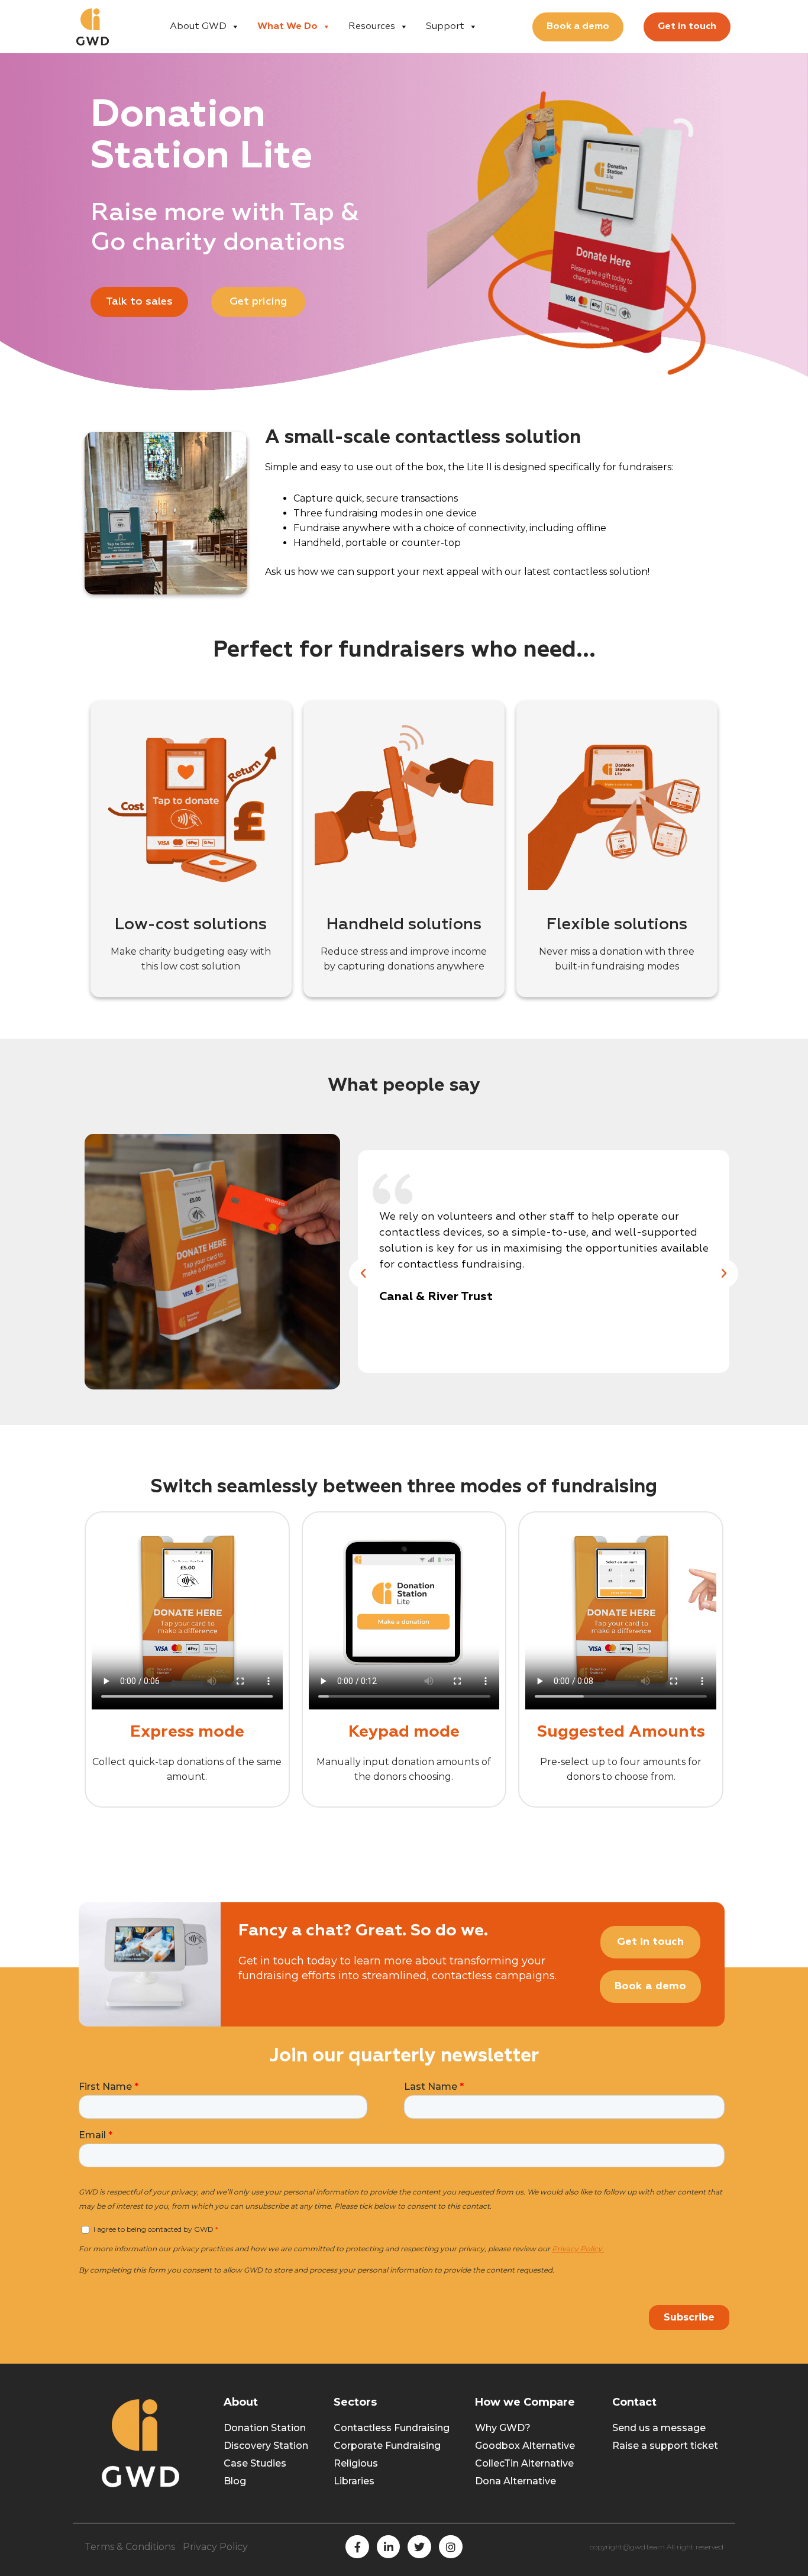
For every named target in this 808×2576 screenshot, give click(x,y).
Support (445, 27)
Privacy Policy (215, 2547)
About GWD (198, 27)
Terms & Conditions (130, 2547)
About (241, 2402)
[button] (363, 1274)
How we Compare (525, 2402)
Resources (372, 27)
